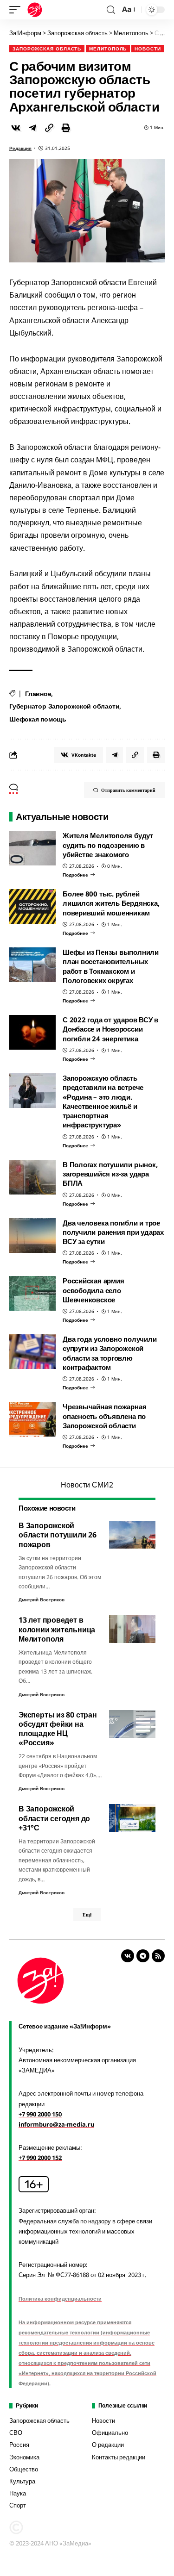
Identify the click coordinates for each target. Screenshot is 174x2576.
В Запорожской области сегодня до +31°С (54, 1818)
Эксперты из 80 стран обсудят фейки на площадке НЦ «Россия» (58, 1729)
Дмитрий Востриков (42, 1599)
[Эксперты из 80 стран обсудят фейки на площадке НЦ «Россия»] (132, 1724)
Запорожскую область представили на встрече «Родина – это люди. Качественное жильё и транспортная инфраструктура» (103, 1101)
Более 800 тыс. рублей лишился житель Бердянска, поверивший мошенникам (111, 903)
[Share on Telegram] (32, 128)
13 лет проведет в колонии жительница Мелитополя (57, 1629)
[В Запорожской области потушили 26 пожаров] (132, 1535)
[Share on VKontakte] (16, 128)
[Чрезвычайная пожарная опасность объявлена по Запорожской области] (32, 1419)
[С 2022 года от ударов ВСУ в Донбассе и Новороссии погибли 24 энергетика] (32, 1032)
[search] (111, 10)
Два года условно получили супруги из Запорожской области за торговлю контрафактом (110, 1353)
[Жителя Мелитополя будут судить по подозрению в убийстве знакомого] (32, 848)
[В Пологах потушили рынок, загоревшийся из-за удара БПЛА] (32, 1177)
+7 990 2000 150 (40, 2114)
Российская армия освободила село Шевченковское (93, 1290)
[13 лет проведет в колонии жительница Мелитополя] (132, 1629)
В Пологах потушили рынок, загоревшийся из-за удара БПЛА (110, 1174)
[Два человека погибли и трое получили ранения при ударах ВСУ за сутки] (32, 1235)
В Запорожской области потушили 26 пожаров (58, 1535)
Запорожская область (47, 49)
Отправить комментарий (128, 790)
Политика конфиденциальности (60, 2299)
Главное (38, 694)
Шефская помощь (38, 719)
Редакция (20, 148)
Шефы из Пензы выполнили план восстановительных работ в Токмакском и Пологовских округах (111, 966)
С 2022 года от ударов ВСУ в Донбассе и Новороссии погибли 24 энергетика (110, 1029)
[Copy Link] (49, 128)
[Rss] (158, 1956)
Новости (148, 49)
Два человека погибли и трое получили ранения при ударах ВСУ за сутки (113, 1232)
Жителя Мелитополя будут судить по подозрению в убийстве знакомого (108, 845)
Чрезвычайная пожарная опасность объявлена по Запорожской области (104, 1416)
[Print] (66, 128)
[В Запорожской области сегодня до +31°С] (132, 1818)
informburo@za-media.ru (56, 2124)
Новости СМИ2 (87, 1485)
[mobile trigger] (17, 10)
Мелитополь (108, 49)
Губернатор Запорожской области (64, 706)
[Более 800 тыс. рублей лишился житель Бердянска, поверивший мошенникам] (32, 906)
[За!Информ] (35, 10)
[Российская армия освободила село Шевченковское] (32, 1293)
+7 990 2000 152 (40, 2158)
